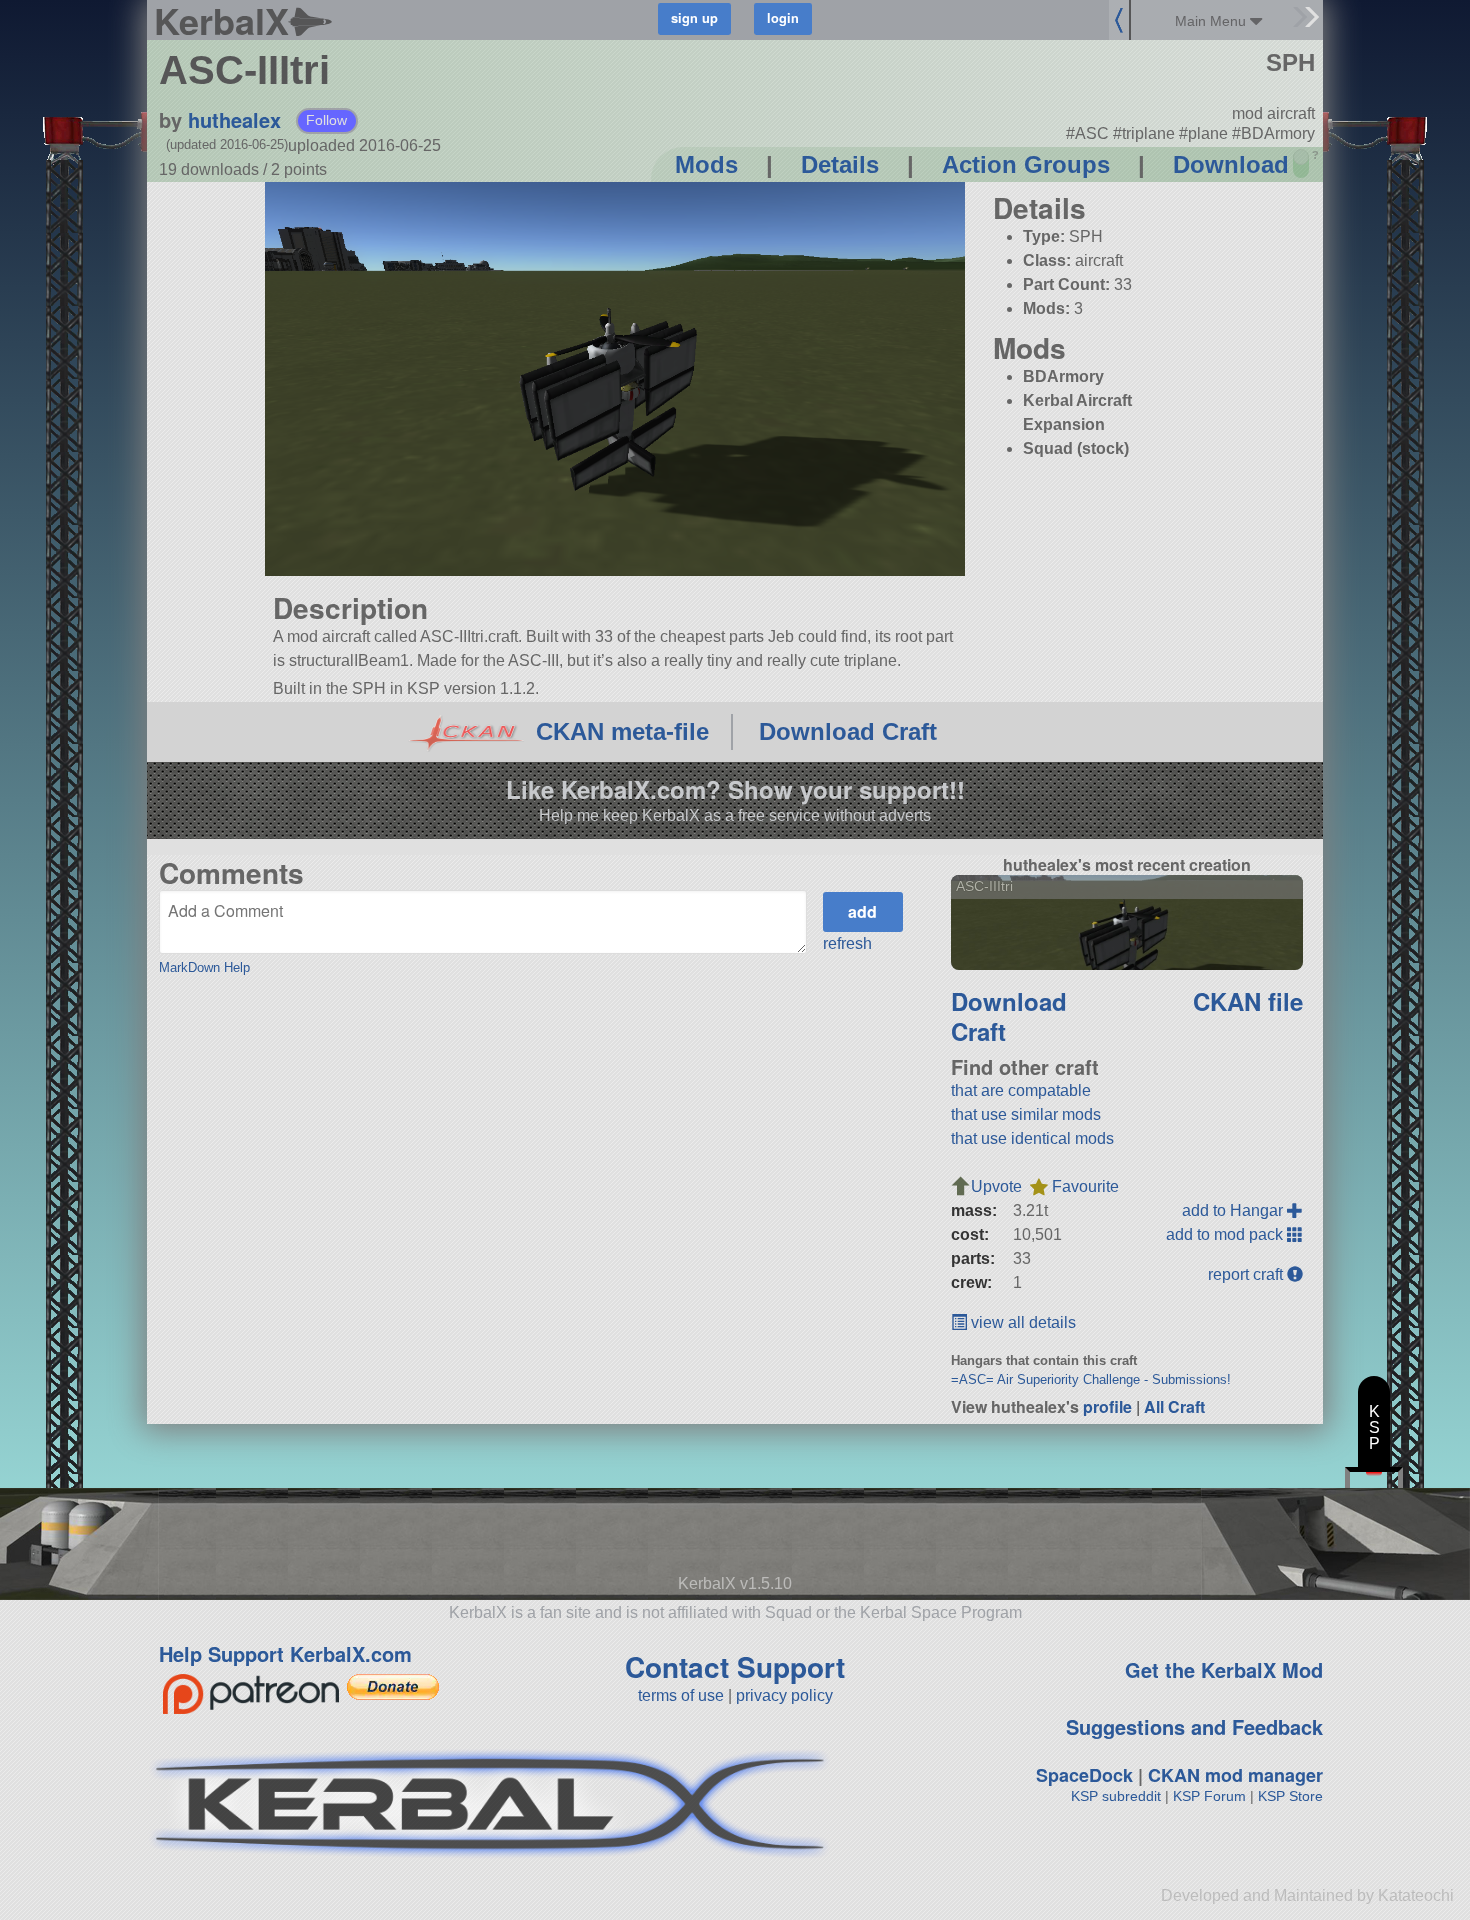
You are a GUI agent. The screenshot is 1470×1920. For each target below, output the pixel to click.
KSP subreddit (1116, 1796)
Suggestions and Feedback (1194, 1726)
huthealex (234, 119)
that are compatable (1021, 1090)
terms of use (681, 1695)
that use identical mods (1032, 1138)
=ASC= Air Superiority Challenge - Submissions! (1091, 1379)
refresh (847, 943)
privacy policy (784, 1695)
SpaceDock (1084, 1775)
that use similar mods (1026, 1114)
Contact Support (735, 1666)
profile (1107, 1406)
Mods (706, 164)
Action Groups (1026, 164)
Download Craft (848, 731)
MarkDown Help (204, 967)
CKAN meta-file (622, 731)
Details (840, 164)
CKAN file (1248, 1001)
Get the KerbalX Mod (1224, 1669)
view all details (1021, 1322)
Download (1231, 164)
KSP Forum (1209, 1796)
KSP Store (1290, 1796)
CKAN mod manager (1235, 1775)
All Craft (1174, 1406)
